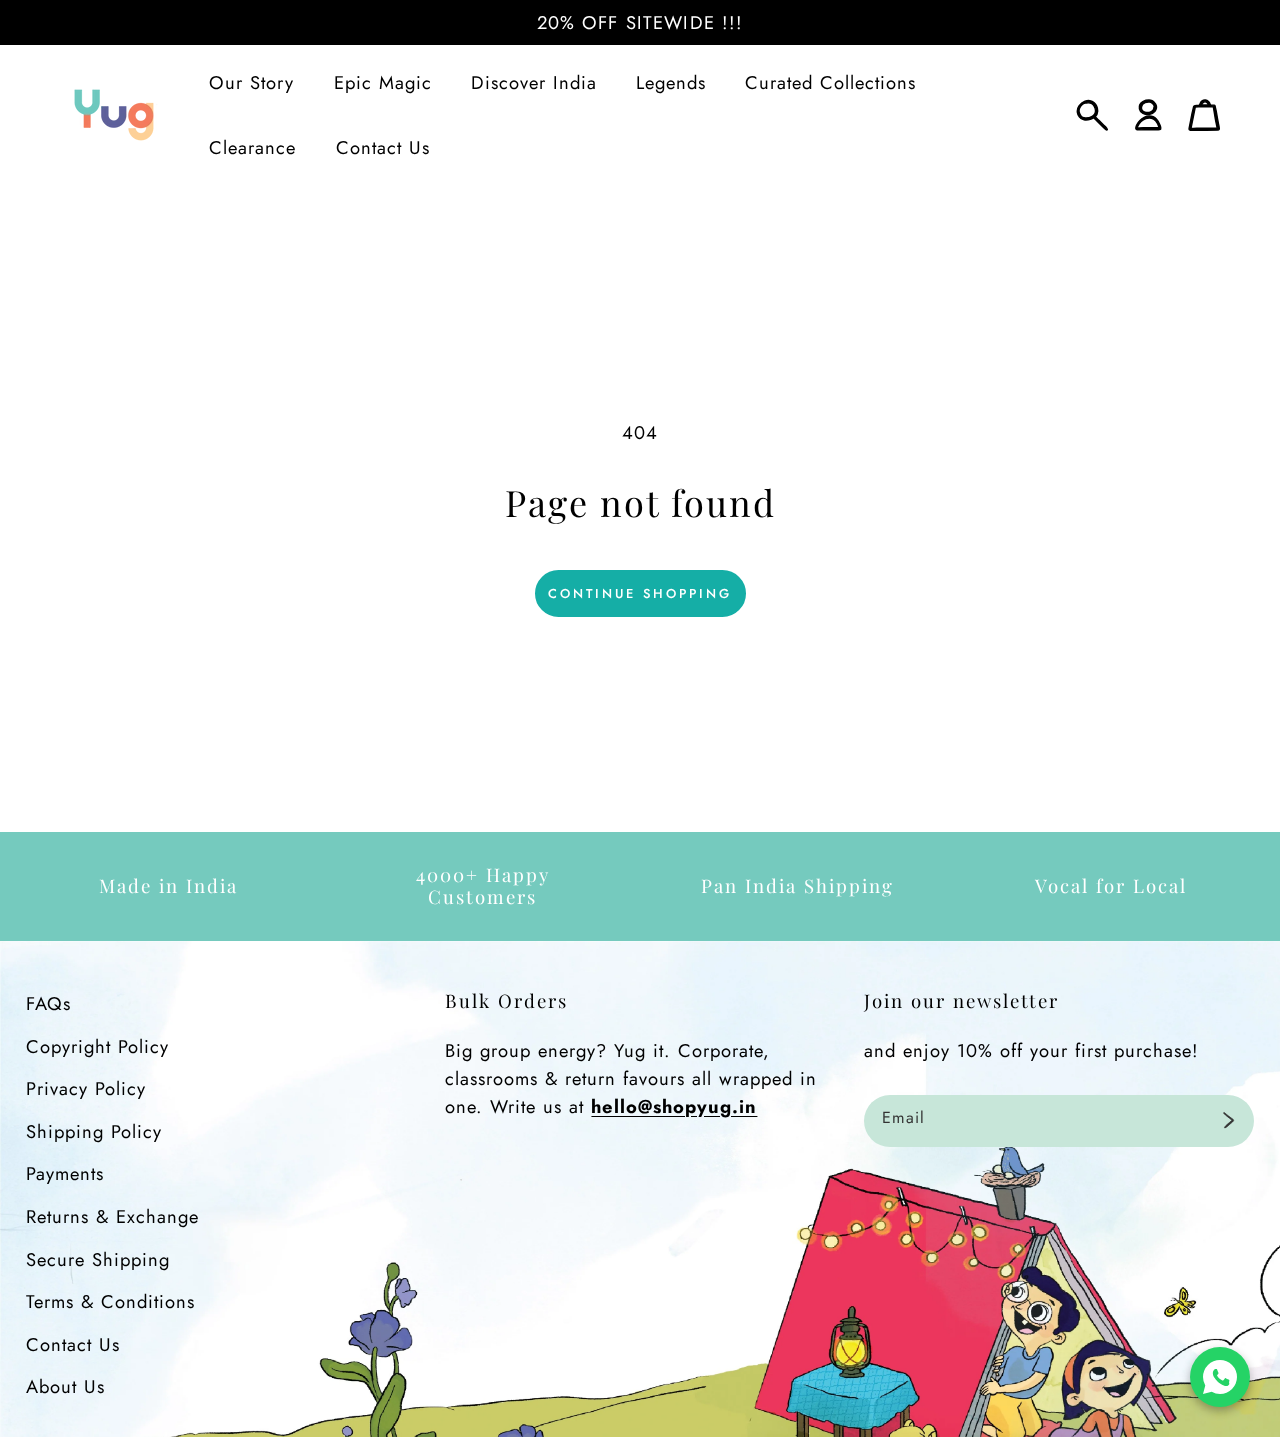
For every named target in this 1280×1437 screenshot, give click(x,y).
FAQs (48, 1003)
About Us (65, 1386)
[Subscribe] (1228, 1121)
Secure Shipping (98, 1259)
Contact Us (73, 1344)
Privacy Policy (86, 1088)
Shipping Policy (94, 1131)
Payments (65, 1173)
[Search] (1092, 115)
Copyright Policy (97, 1046)
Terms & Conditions (110, 1301)
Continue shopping (640, 593)
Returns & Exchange (112, 1216)
